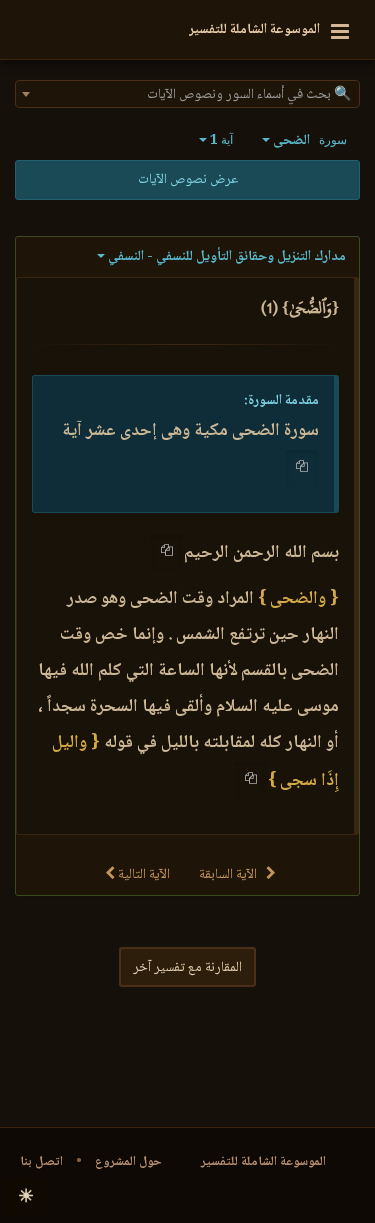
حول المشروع (128, 1162)
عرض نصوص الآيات (188, 180)
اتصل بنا (41, 1162)
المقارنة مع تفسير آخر (187, 968)
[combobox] (187, 94)
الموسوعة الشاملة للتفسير (263, 1162)
